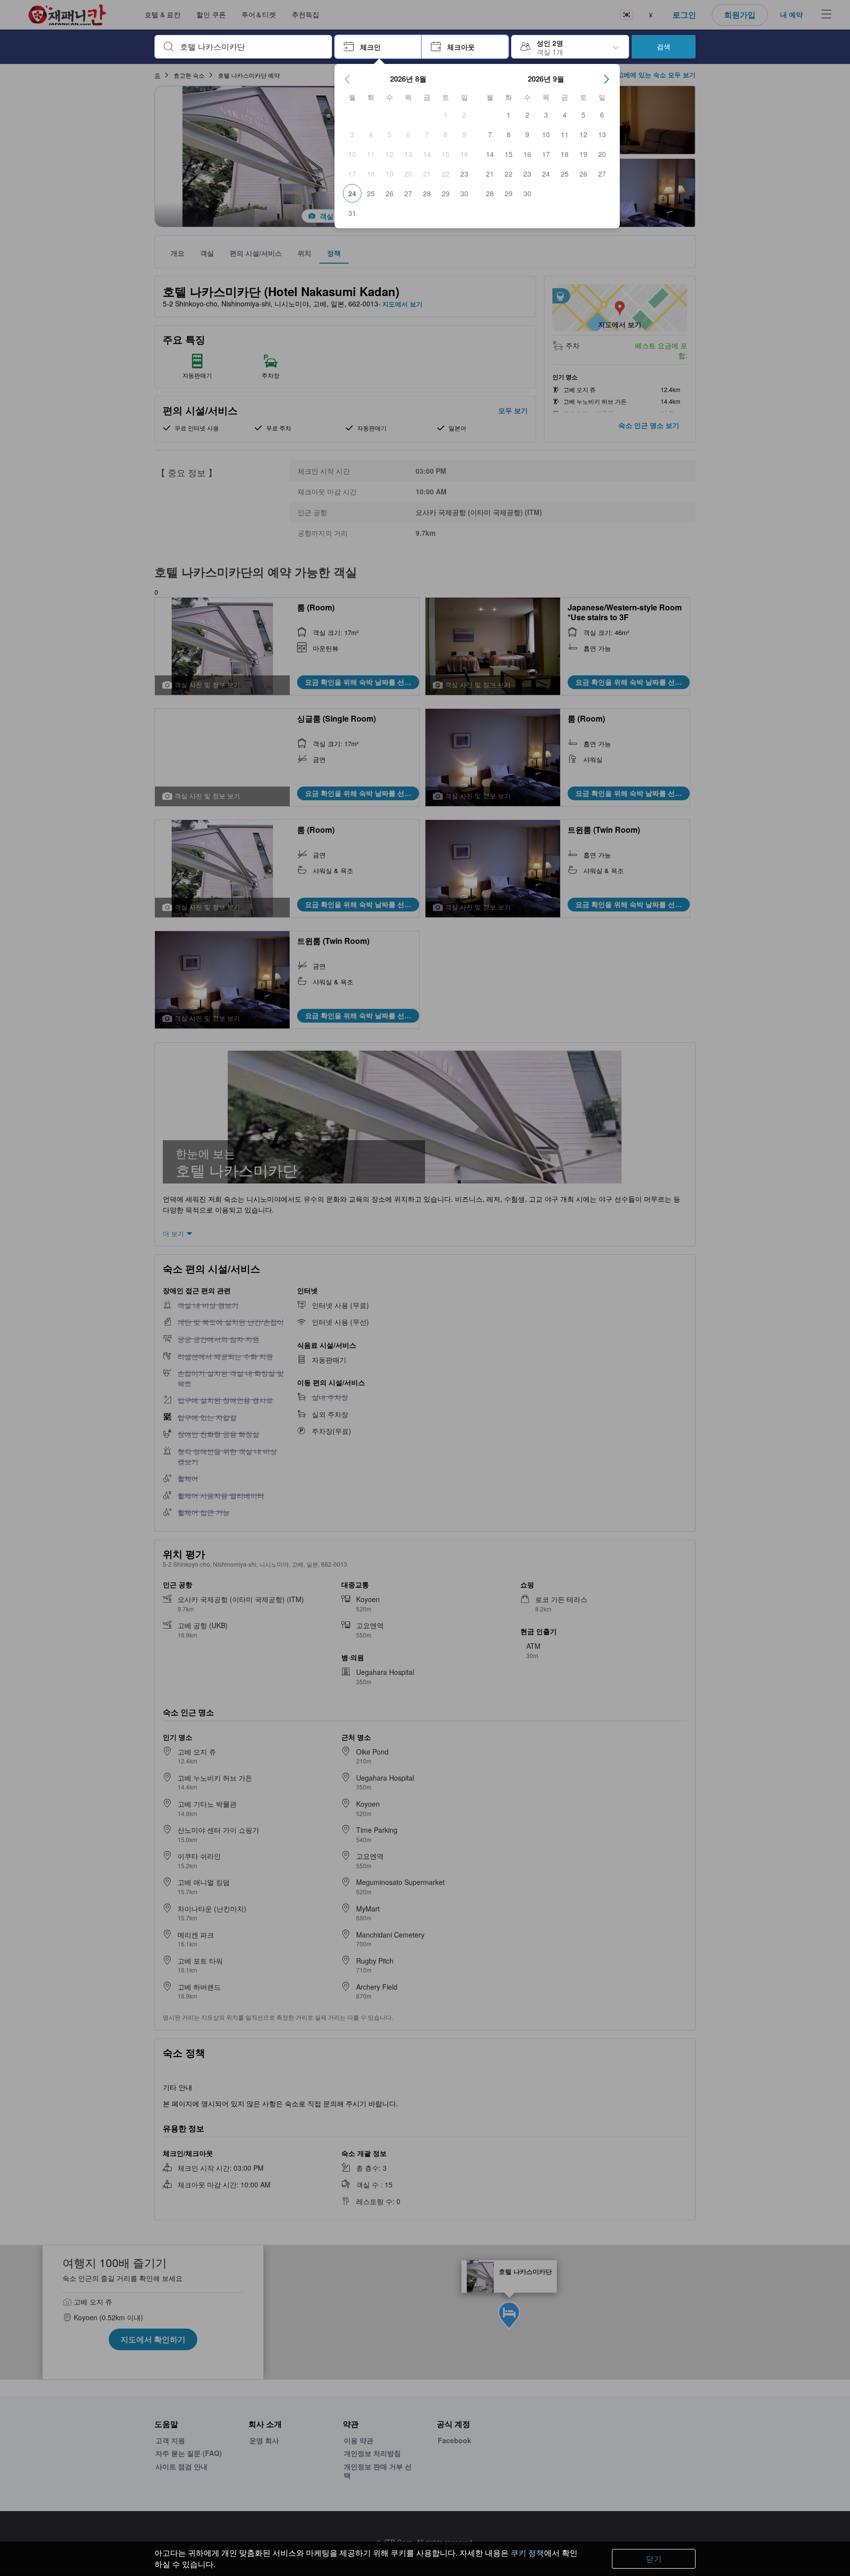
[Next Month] (607, 79)
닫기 (654, 2559)
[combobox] (251, 47)
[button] (378, 47)
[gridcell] (446, 115)
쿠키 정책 (527, 2553)
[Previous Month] (348, 79)
